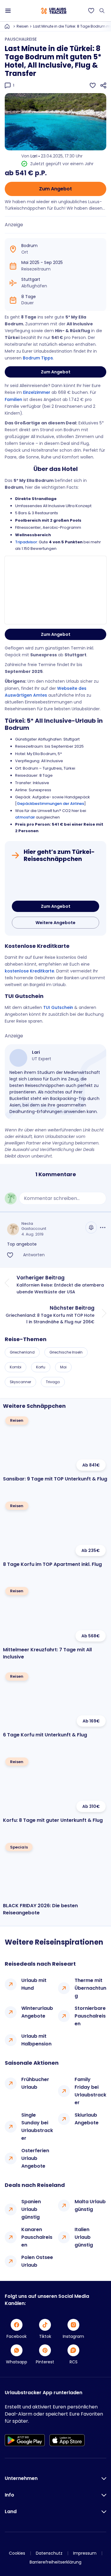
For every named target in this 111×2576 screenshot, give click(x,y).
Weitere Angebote (55, 923)
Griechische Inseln (66, 1352)
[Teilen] (103, 85)
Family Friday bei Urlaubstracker (90, 2091)
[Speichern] (93, 85)
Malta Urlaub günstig (90, 2205)
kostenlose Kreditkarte (29, 971)
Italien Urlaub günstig (84, 2237)
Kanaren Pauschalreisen (37, 2237)
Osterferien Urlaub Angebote (35, 2158)
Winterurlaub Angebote (37, 2012)
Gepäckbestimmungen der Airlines (50, 804)
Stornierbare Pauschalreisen (90, 2016)
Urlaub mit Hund (34, 1984)
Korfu (41, 1367)
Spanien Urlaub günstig (31, 2209)
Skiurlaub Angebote (87, 2119)
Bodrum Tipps (38, 358)
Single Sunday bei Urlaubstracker (37, 2127)
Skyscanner (20, 1382)
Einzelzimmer (37, 392)
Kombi (16, 1367)
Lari (34, 156)
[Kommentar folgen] (91, 1227)
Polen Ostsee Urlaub (37, 2261)
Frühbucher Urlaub (35, 2083)
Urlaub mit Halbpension (36, 2040)
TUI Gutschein (58, 1007)
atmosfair (25, 817)
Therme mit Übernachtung (90, 1988)
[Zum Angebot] (55, 883)
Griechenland (22, 1352)
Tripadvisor (26, 542)
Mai (63, 1367)
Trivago (53, 1382)
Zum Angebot (55, 189)
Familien (14, 399)
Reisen (22, 26)
